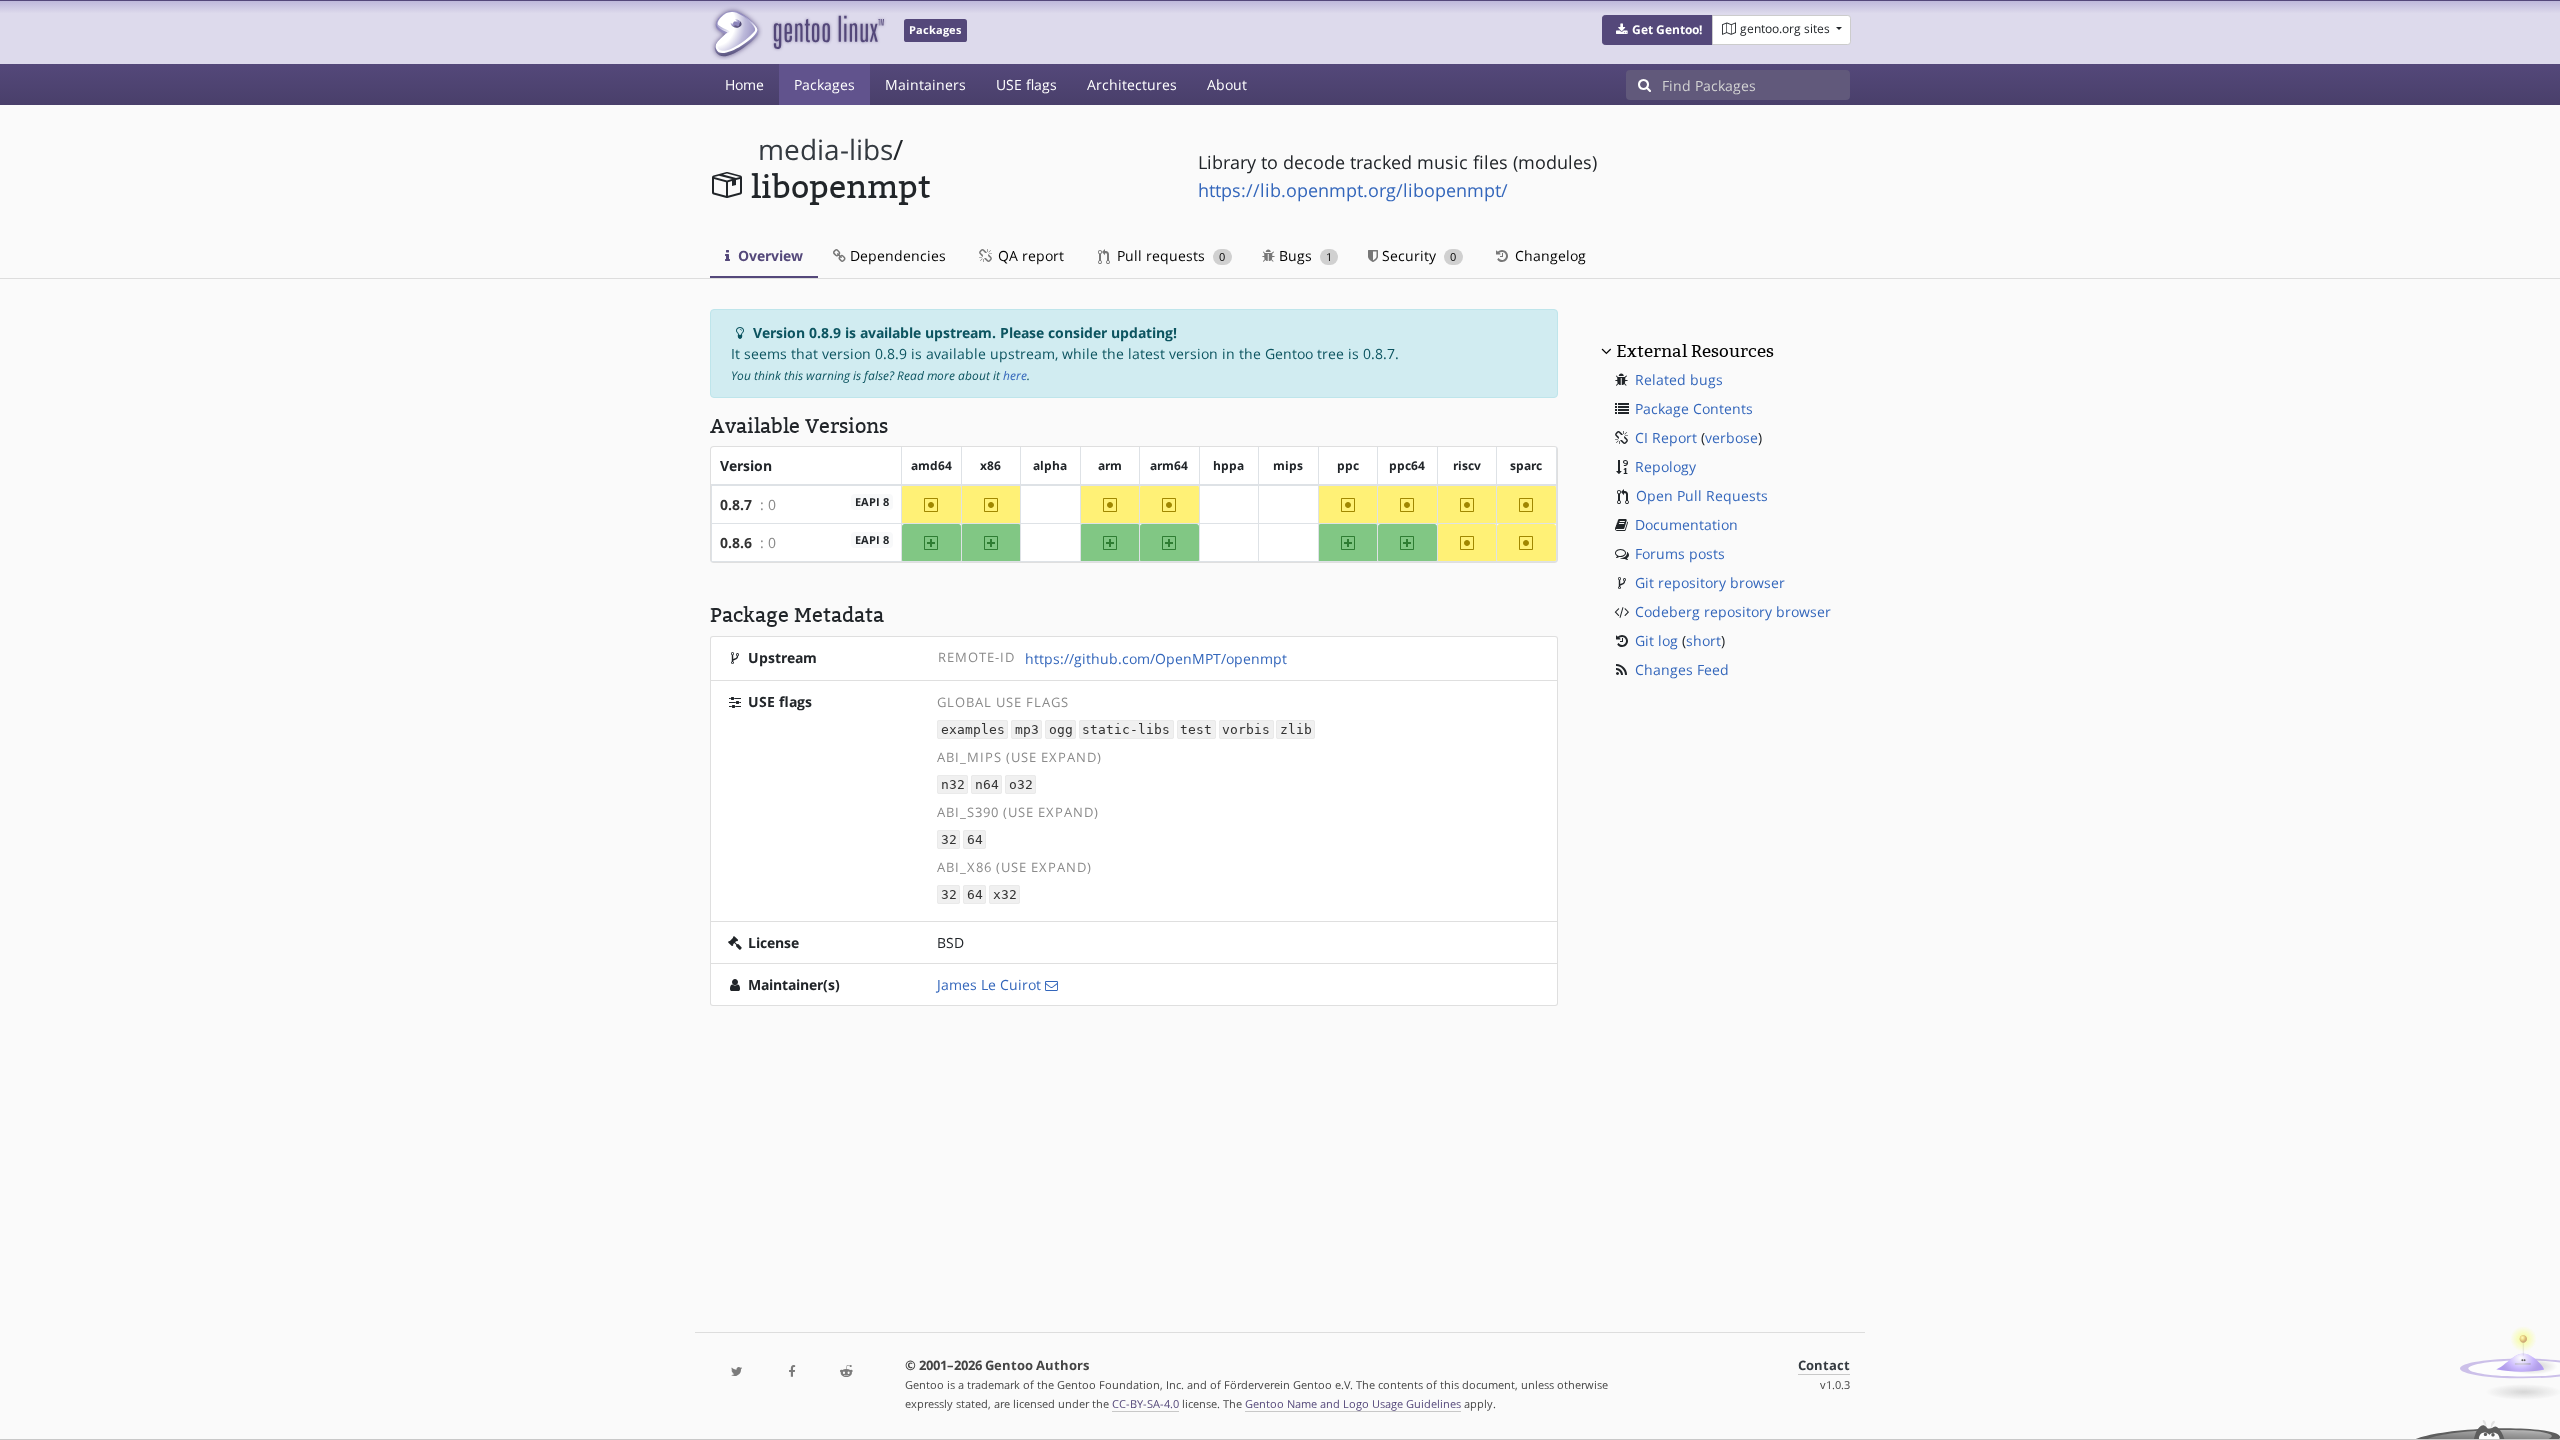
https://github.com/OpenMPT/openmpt (1156, 658)
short (1703, 640)
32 (949, 839)
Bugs (1303, 255)
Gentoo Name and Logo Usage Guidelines (1353, 1403)
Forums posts (1680, 553)
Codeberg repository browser (1733, 611)
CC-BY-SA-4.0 (1145, 1403)
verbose (1731, 437)
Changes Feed (1682, 669)
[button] (1657, 30)
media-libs (825, 149)
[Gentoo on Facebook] (791, 1372)
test (1196, 729)
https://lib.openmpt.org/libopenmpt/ (1353, 190)
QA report (1029, 255)
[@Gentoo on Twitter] (737, 1372)
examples (973, 729)
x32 (1005, 894)
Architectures (1132, 84)
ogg (1061, 729)
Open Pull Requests (1702, 495)
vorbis (1246, 729)
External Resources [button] (1695, 351)
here (1015, 375)
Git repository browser (1710, 582)
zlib (1296, 729)
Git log (1656, 640)
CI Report (1666, 437)
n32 (953, 784)
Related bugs (1679, 379)
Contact (1824, 1365)
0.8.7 (736, 504)
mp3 (1027, 729)
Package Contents (1694, 408)
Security (1417, 255)
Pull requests (1169, 255)
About (1227, 84)
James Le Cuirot (989, 984)
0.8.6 (736, 542)
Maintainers (925, 84)
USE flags (1026, 84)
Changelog (1548, 255)
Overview (768, 255)
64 (975, 839)
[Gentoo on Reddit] (846, 1372)
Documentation (1686, 524)
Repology (1665, 466)
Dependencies (896, 255)
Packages (824, 84)
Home (744, 84)
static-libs (1126, 729)
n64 (987, 784)
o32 (1021, 784)
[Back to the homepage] (797, 32)
